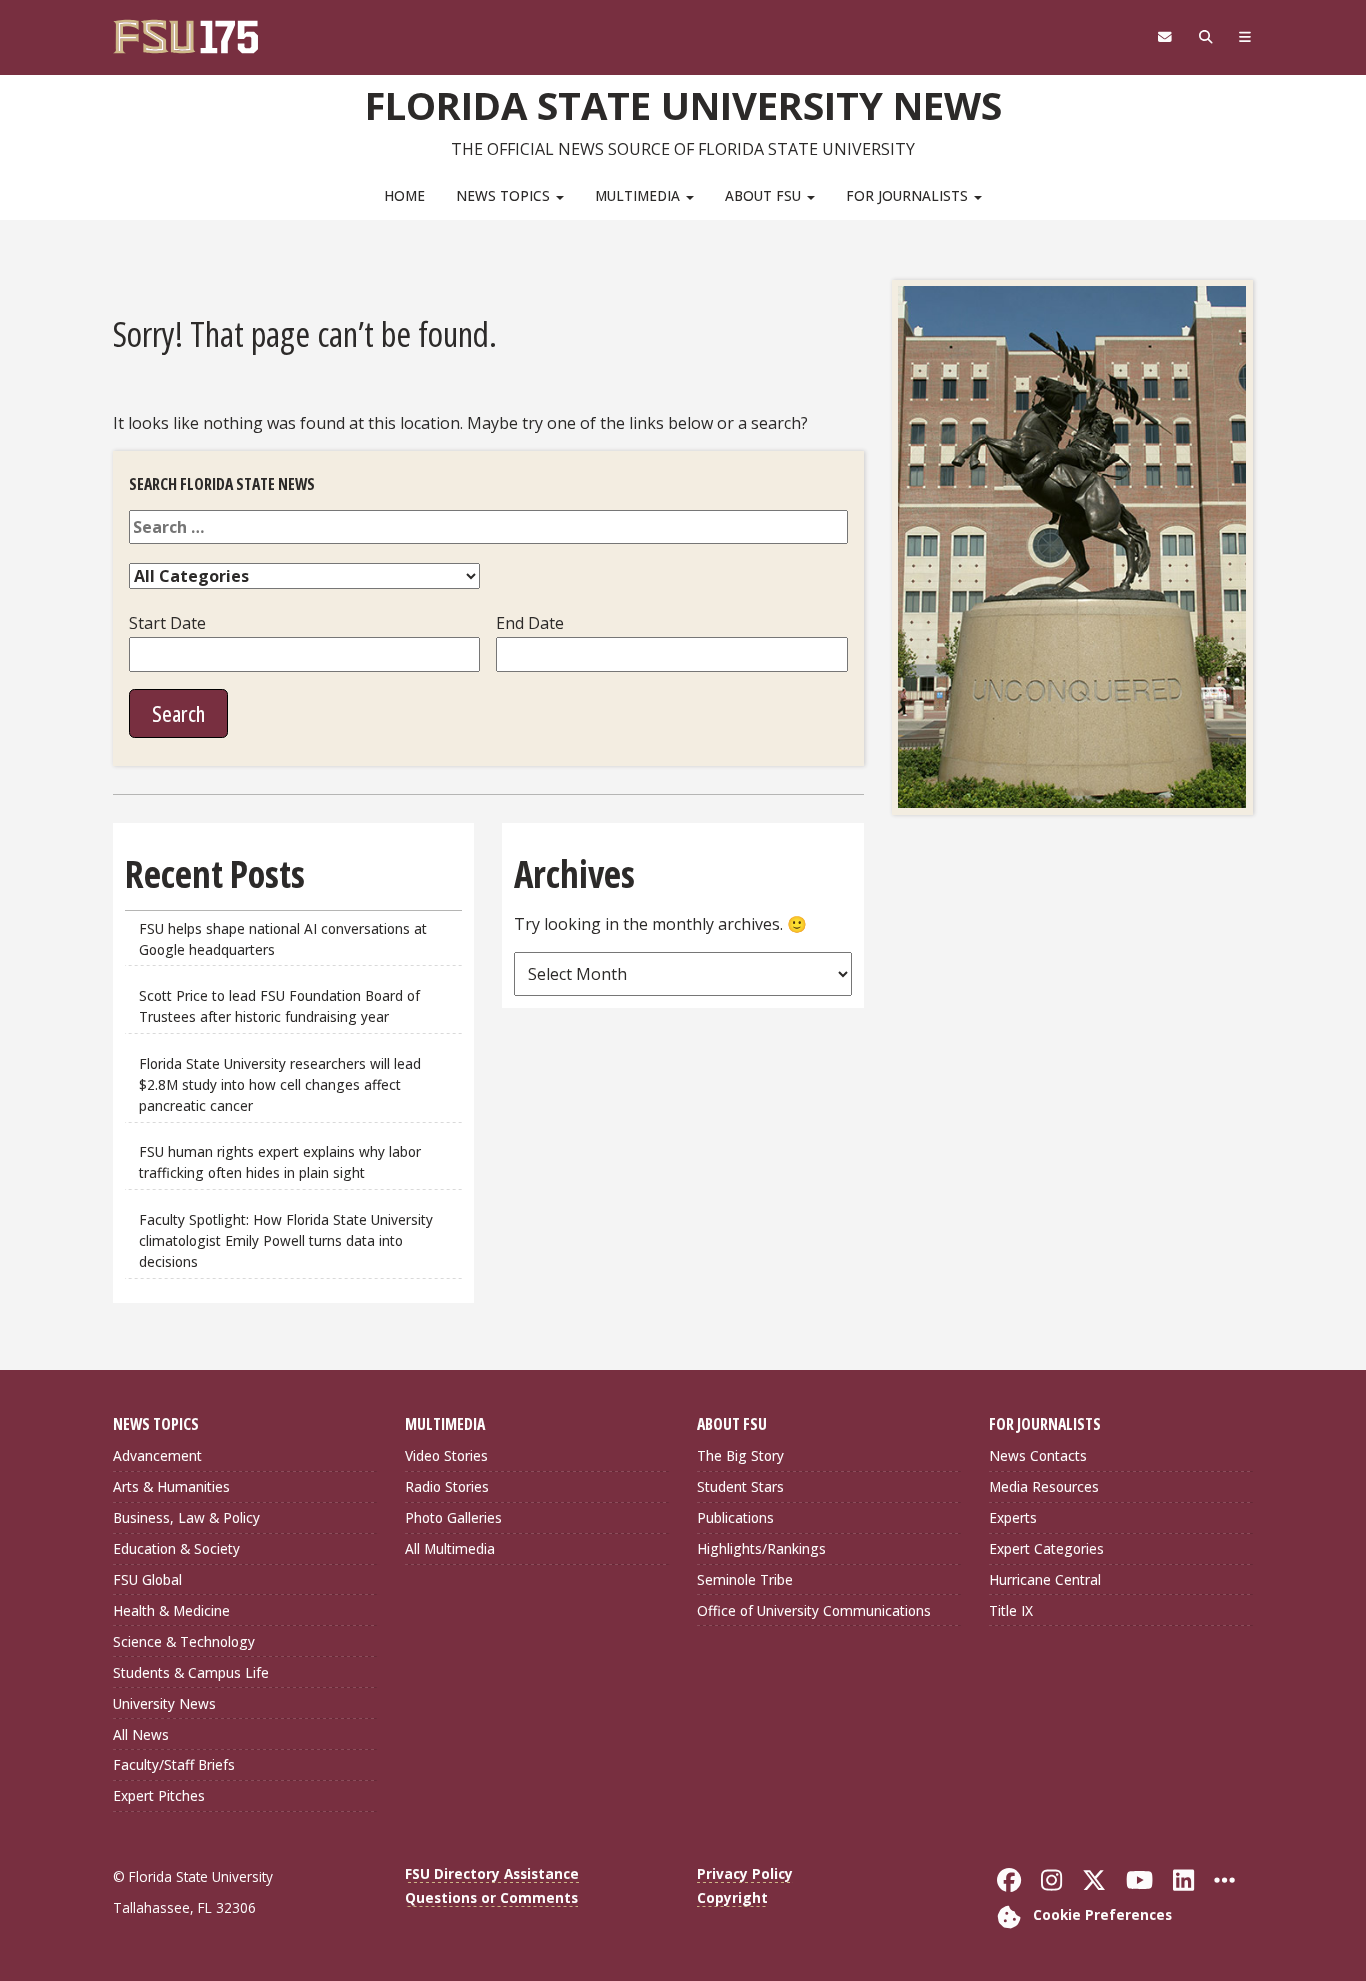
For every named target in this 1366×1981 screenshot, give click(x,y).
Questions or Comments (491, 1897)
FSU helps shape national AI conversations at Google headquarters (283, 939)
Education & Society (176, 1548)
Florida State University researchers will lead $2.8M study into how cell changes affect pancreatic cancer (280, 1084)
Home (404, 195)
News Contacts (1038, 1455)
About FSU (765, 195)
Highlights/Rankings (761, 1548)
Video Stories (446, 1455)
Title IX (1011, 1610)
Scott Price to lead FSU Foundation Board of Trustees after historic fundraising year (279, 1006)
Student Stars (740, 1486)
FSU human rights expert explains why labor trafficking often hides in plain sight (280, 1162)
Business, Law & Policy (186, 1517)
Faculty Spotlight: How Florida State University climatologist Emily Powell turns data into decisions (286, 1240)
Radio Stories (447, 1486)
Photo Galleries (453, 1517)
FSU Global (147, 1579)
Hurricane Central (1045, 1579)
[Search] (1205, 37)
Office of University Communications (814, 1610)
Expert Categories (1046, 1548)
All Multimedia (450, 1548)
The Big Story (740, 1455)
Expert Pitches (159, 1795)
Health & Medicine (171, 1610)
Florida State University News (683, 105)
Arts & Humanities (171, 1486)
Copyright (732, 1897)
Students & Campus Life (191, 1672)
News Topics (505, 195)
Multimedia (639, 195)
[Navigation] (1245, 37)
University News (164, 1703)
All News (141, 1734)
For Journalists (909, 195)
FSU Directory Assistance (492, 1873)
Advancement (157, 1455)
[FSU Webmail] (1164, 37)
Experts (1013, 1517)
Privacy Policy (745, 1873)
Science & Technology (184, 1641)
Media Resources (1044, 1486)
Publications (735, 1517)
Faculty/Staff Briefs (174, 1764)
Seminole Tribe (745, 1579)
